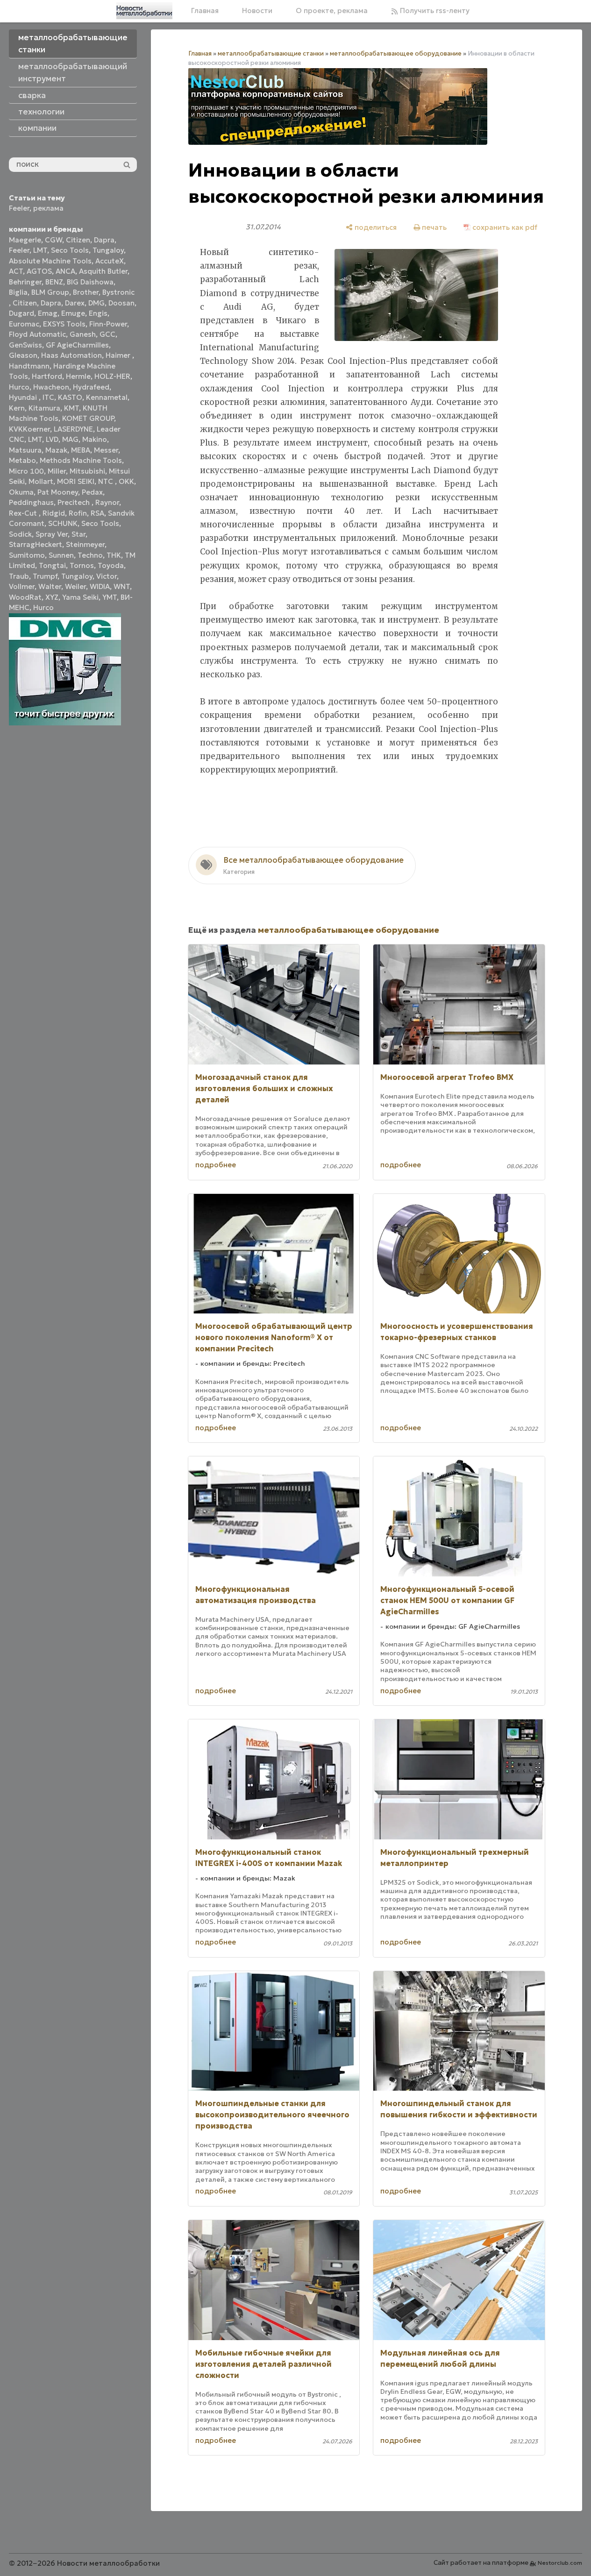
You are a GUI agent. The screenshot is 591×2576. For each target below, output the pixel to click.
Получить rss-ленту (434, 11)
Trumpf (45, 576)
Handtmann (29, 366)
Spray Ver (52, 534)
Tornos (82, 565)
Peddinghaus (31, 502)
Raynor (107, 502)
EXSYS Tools (64, 324)
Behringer (25, 282)
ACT (16, 271)
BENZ (54, 282)
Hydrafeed (91, 387)
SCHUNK (63, 523)
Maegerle (25, 240)
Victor (107, 576)
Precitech (75, 502)
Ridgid (54, 513)
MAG (70, 439)
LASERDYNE (73, 429)
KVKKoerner (29, 429)
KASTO (70, 397)
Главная (205, 11)
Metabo (22, 460)
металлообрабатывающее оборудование (396, 53)
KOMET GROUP (88, 418)
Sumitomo (27, 555)
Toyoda (111, 565)
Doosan (121, 303)
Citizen (78, 240)
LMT (40, 250)
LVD (52, 439)
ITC (48, 397)
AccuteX (110, 261)
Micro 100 (26, 471)
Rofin (78, 513)
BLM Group (50, 292)
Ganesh (83, 334)
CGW (53, 240)
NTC (107, 481)
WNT (122, 586)
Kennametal (107, 397)
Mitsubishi (87, 471)
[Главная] (144, 11)
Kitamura (44, 408)
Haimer (119, 355)
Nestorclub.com (560, 2563)
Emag (48, 313)
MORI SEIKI (76, 481)
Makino (95, 439)
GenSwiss (25, 345)
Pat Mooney (58, 492)
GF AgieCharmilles (77, 345)
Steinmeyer (85, 544)
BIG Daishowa (90, 282)
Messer (106, 450)
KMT (71, 408)
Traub (19, 576)
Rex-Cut (24, 513)
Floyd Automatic (37, 334)
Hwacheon (51, 387)
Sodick (20, 534)
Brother (86, 292)
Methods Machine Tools (81, 460)
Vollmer (22, 586)
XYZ (52, 597)
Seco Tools (70, 250)
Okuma (21, 492)
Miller (57, 471)
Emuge (73, 313)
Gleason (23, 355)
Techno (90, 555)
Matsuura (25, 450)
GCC (107, 334)
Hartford (47, 376)
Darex (75, 303)
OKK (126, 481)
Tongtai (52, 565)
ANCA (65, 271)
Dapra (104, 240)
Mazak (56, 450)
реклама (48, 208)
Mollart (41, 481)
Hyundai (24, 397)
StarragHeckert (36, 544)
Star (78, 534)
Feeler (19, 208)
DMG (96, 303)
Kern (17, 408)
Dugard (21, 313)
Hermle (78, 376)
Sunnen (61, 555)
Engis (98, 313)
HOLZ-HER (112, 376)
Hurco (19, 387)
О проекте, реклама (332, 11)
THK (114, 555)
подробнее (216, 1165)
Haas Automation (71, 355)
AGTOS (39, 271)
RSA (97, 513)
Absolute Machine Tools (50, 261)
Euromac (24, 324)
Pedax (92, 492)
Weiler (75, 586)
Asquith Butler (103, 271)
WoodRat (25, 597)
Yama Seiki (80, 597)
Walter (50, 586)
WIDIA (100, 586)
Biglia (18, 292)
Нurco (43, 607)
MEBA (81, 450)
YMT (110, 597)
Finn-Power (108, 324)
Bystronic (118, 292)
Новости (257, 11)
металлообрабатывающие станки (271, 53)
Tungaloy (108, 250)
